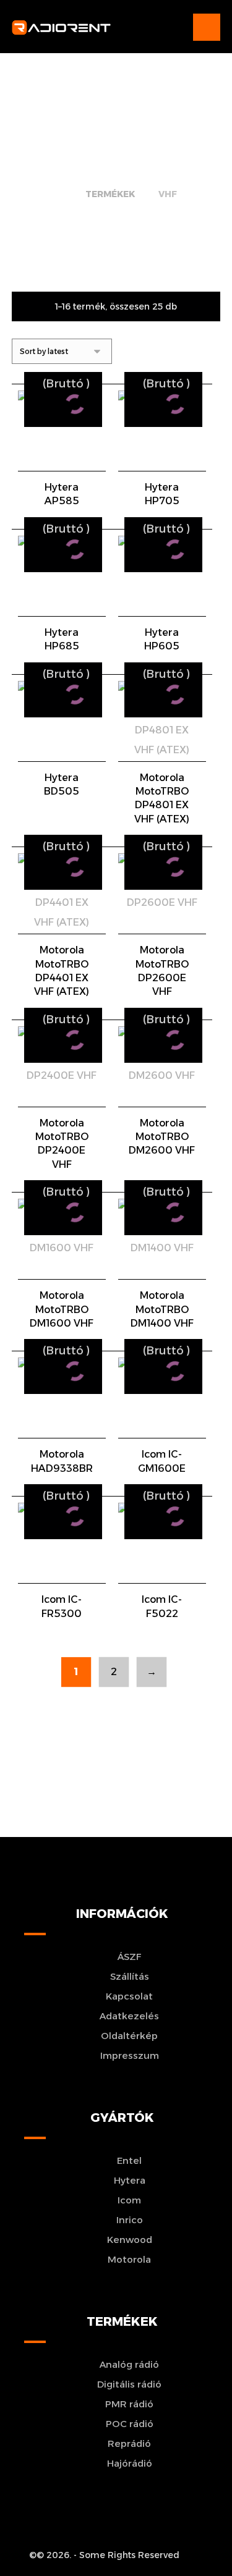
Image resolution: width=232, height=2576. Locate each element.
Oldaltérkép (129, 2036)
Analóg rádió (129, 2364)
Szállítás (130, 1976)
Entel (129, 2160)
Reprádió (129, 2443)
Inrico (130, 2220)
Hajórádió (130, 2463)
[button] (207, 27)
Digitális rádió (129, 2384)
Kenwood (130, 2240)
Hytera (130, 2180)
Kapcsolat (129, 1996)
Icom (129, 2200)
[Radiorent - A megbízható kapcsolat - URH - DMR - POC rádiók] (61, 27)
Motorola (129, 2259)
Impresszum (130, 2055)
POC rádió (130, 2424)
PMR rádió (129, 2404)
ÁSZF (130, 1957)
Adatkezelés (129, 2016)
